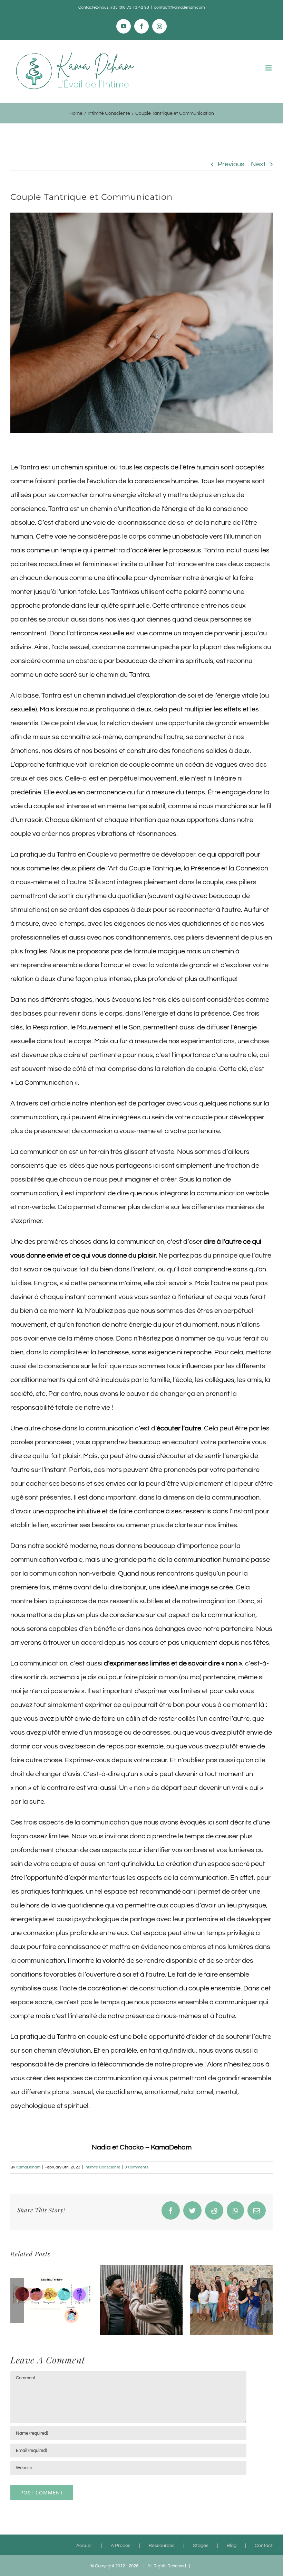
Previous (231, 164)
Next (258, 164)
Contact (264, 2546)
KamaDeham (28, 2167)
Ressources (162, 2546)
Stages (201, 2546)
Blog (232, 2546)
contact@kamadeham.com (179, 7)
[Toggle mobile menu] (269, 68)
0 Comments (136, 2167)
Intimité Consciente (103, 2167)
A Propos (121, 2546)
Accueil (84, 2546)
